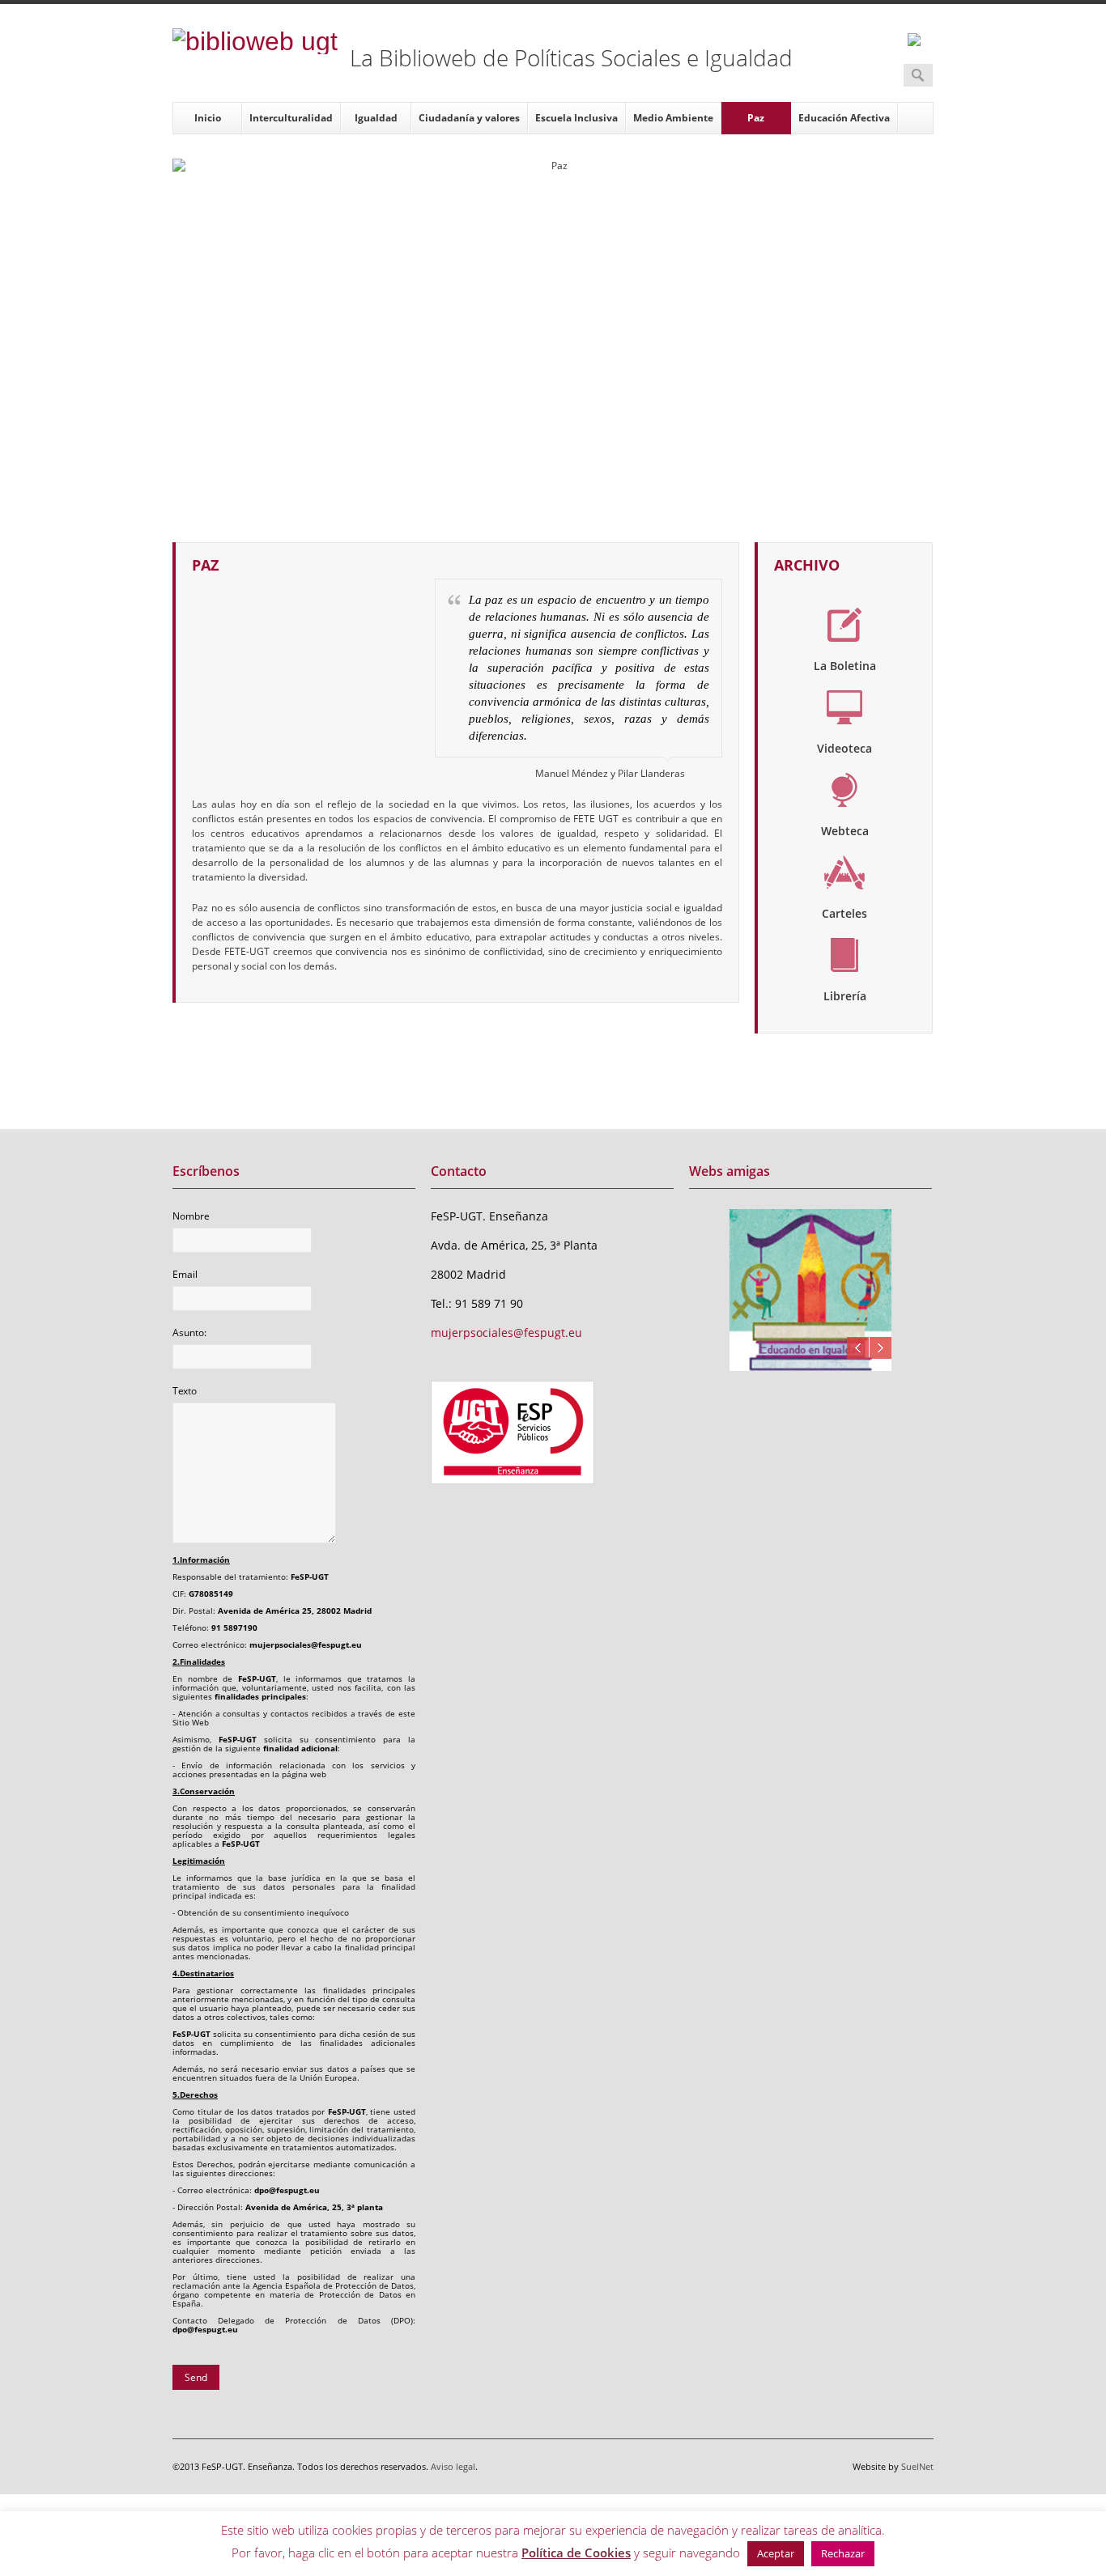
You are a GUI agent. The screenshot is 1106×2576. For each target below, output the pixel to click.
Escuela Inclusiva (576, 118)
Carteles (844, 913)
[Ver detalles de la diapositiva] (810, 1290)
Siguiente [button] (881, 1348)
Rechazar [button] (843, 2553)
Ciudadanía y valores (469, 118)
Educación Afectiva (844, 118)
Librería (845, 996)
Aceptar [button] (776, 2553)
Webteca (845, 831)
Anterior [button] (858, 1348)
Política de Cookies (576, 2553)
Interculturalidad (291, 118)
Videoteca (844, 748)
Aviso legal (453, 2466)
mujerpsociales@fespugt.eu (506, 1333)
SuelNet (917, 2466)
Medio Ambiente (673, 118)
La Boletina (845, 666)
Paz (756, 118)
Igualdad (376, 118)
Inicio (208, 118)
